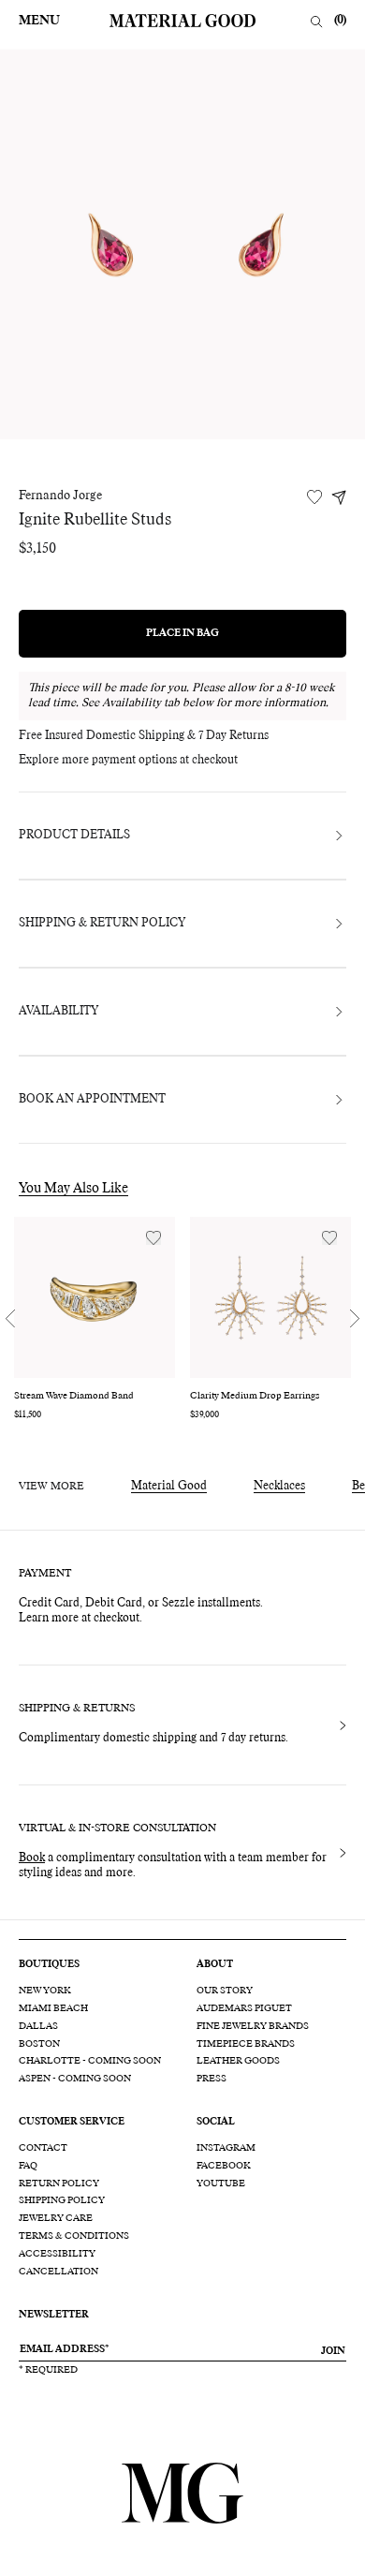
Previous (10, 1319)
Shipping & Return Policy (102, 924)
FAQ (28, 2166)
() (340, 21)
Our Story (225, 1991)
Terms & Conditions (74, 2236)
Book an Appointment (92, 1100)
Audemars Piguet (244, 2008)
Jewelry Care (56, 2218)
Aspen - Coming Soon (75, 2079)
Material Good (169, 1487)
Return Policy (59, 2184)
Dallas (38, 2026)
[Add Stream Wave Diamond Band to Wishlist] (153, 1238)
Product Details (74, 836)
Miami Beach (53, 2008)
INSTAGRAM (226, 2148)
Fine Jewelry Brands (253, 2026)
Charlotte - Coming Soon (90, 2061)
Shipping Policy (62, 2200)
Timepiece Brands (246, 2044)
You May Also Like (73, 1189)
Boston (39, 2044)
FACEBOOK (224, 2166)
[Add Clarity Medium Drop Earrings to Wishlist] (329, 1238)
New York (45, 1991)
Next (355, 1319)
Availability (58, 1012)
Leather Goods (238, 2061)
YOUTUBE (221, 2184)
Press (212, 2079)
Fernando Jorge (60, 496)
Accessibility (57, 2254)
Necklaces (279, 1487)
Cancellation (58, 2272)
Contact (43, 2148)
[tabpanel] (182, 244)
